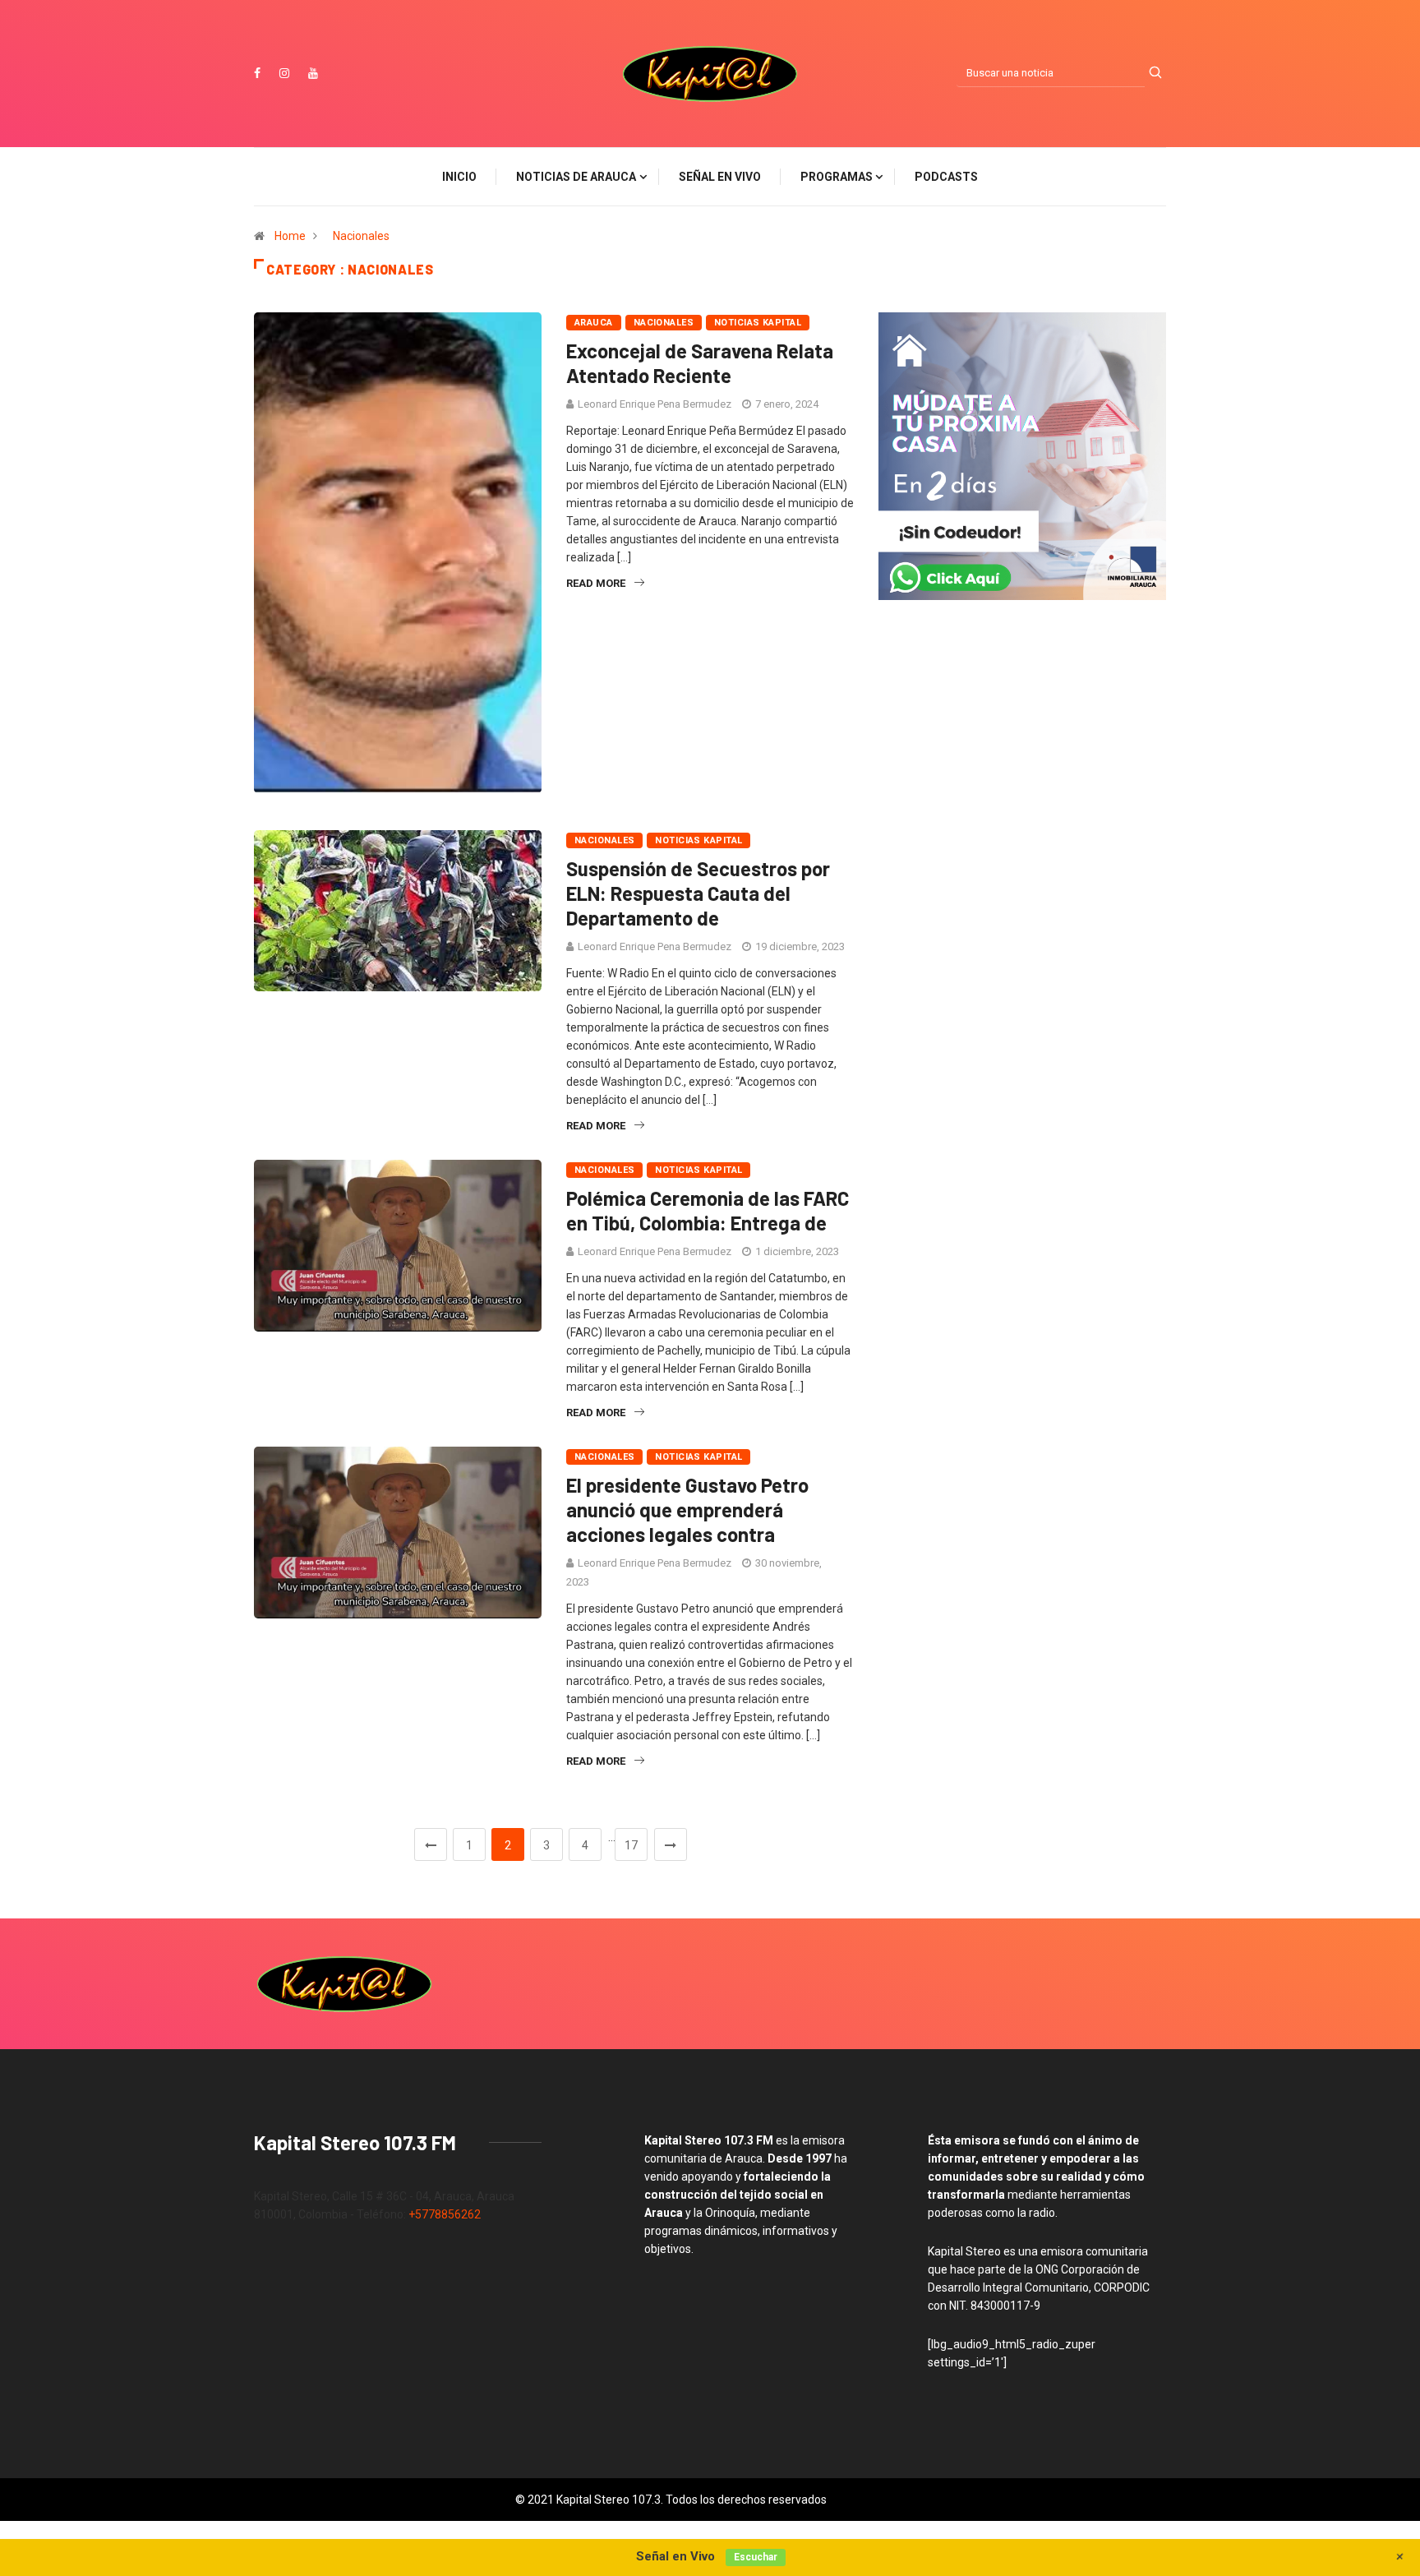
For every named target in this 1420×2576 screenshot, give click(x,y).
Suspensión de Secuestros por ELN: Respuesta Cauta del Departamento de (698, 893)
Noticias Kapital (758, 323)
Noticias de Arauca (576, 177)
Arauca (594, 323)
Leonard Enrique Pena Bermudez (655, 404)
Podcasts (946, 177)
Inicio (459, 177)
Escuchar (756, 2557)
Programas (837, 177)
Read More (596, 583)
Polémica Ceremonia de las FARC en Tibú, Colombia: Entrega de (708, 1210)
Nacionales (361, 236)
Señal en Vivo (720, 177)
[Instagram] (284, 73)
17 (631, 1845)
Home (290, 236)
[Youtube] (313, 73)
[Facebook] (257, 73)
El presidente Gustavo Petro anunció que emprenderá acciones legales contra (687, 1510)
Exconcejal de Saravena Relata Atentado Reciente (700, 363)
